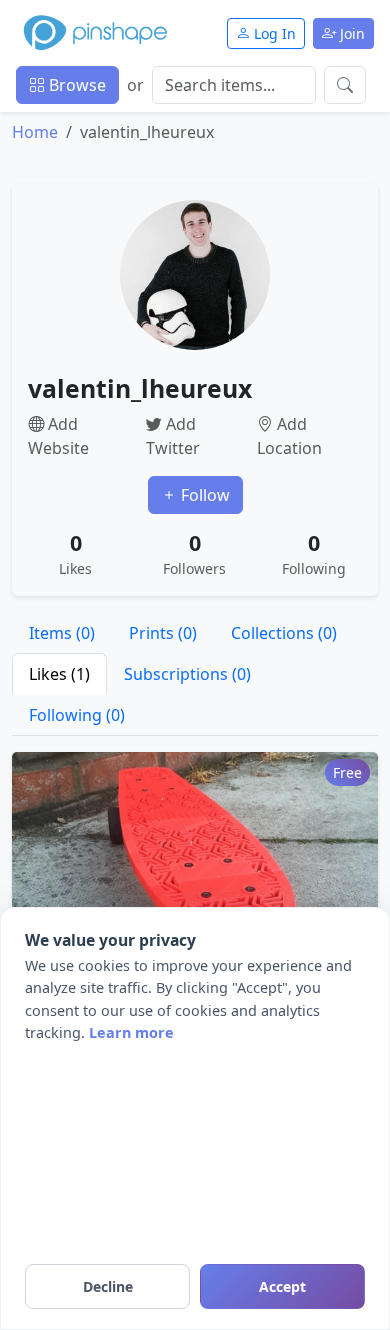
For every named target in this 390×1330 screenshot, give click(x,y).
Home (35, 132)
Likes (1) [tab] (59, 674)
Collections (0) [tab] (284, 633)
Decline (108, 1286)
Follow (203, 495)
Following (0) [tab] (77, 715)
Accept (282, 1286)
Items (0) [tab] (62, 633)
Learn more (131, 1032)
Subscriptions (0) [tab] (187, 674)
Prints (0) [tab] (163, 633)
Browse (75, 85)
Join (350, 33)
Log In (273, 33)
